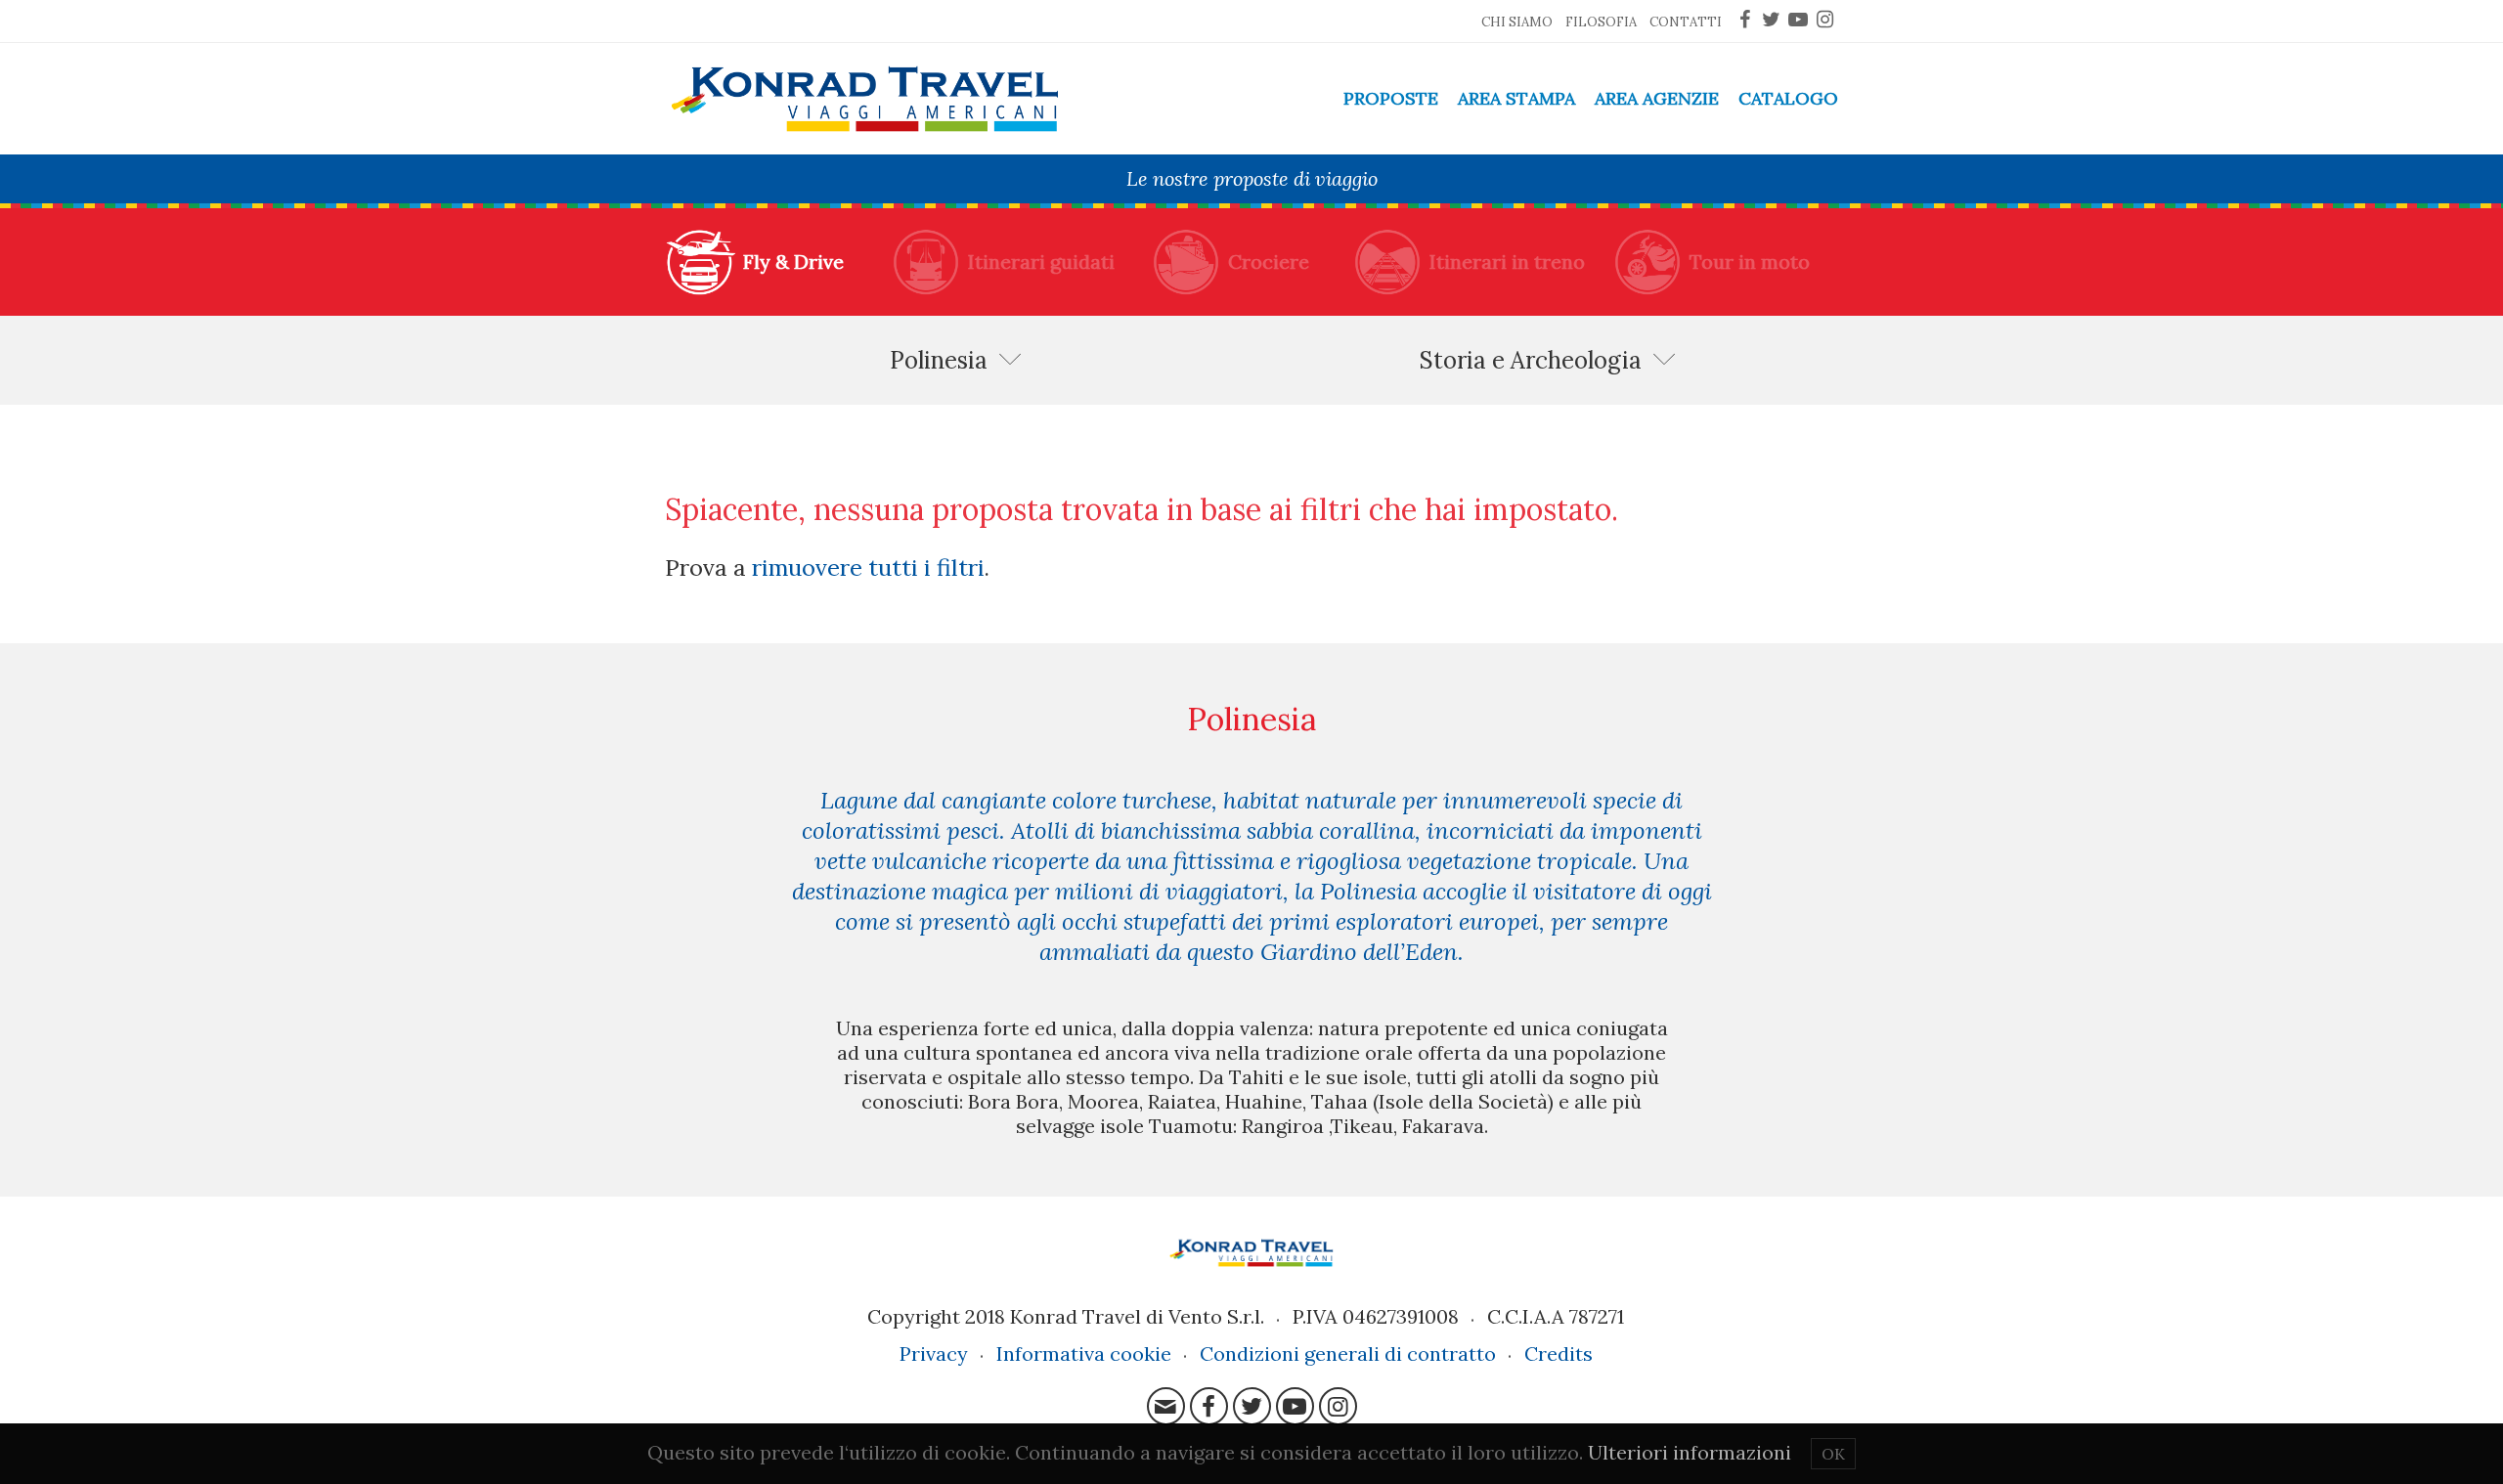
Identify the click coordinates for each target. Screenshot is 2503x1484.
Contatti (1686, 22)
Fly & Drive (793, 262)
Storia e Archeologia (1531, 360)
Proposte (1391, 98)
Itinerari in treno (1507, 262)
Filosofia (1601, 22)
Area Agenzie (1657, 98)
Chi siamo (1517, 22)
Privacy (934, 1353)
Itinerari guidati (1041, 262)
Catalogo (1788, 98)
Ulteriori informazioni (1690, 1452)
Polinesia (939, 360)
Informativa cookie (1084, 1353)
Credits (1559, 1353)
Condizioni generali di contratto (1348, 1353)
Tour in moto (1750, 262)
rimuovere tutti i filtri (868, 567)
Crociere (1269, 262)
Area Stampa (1516, 98)
